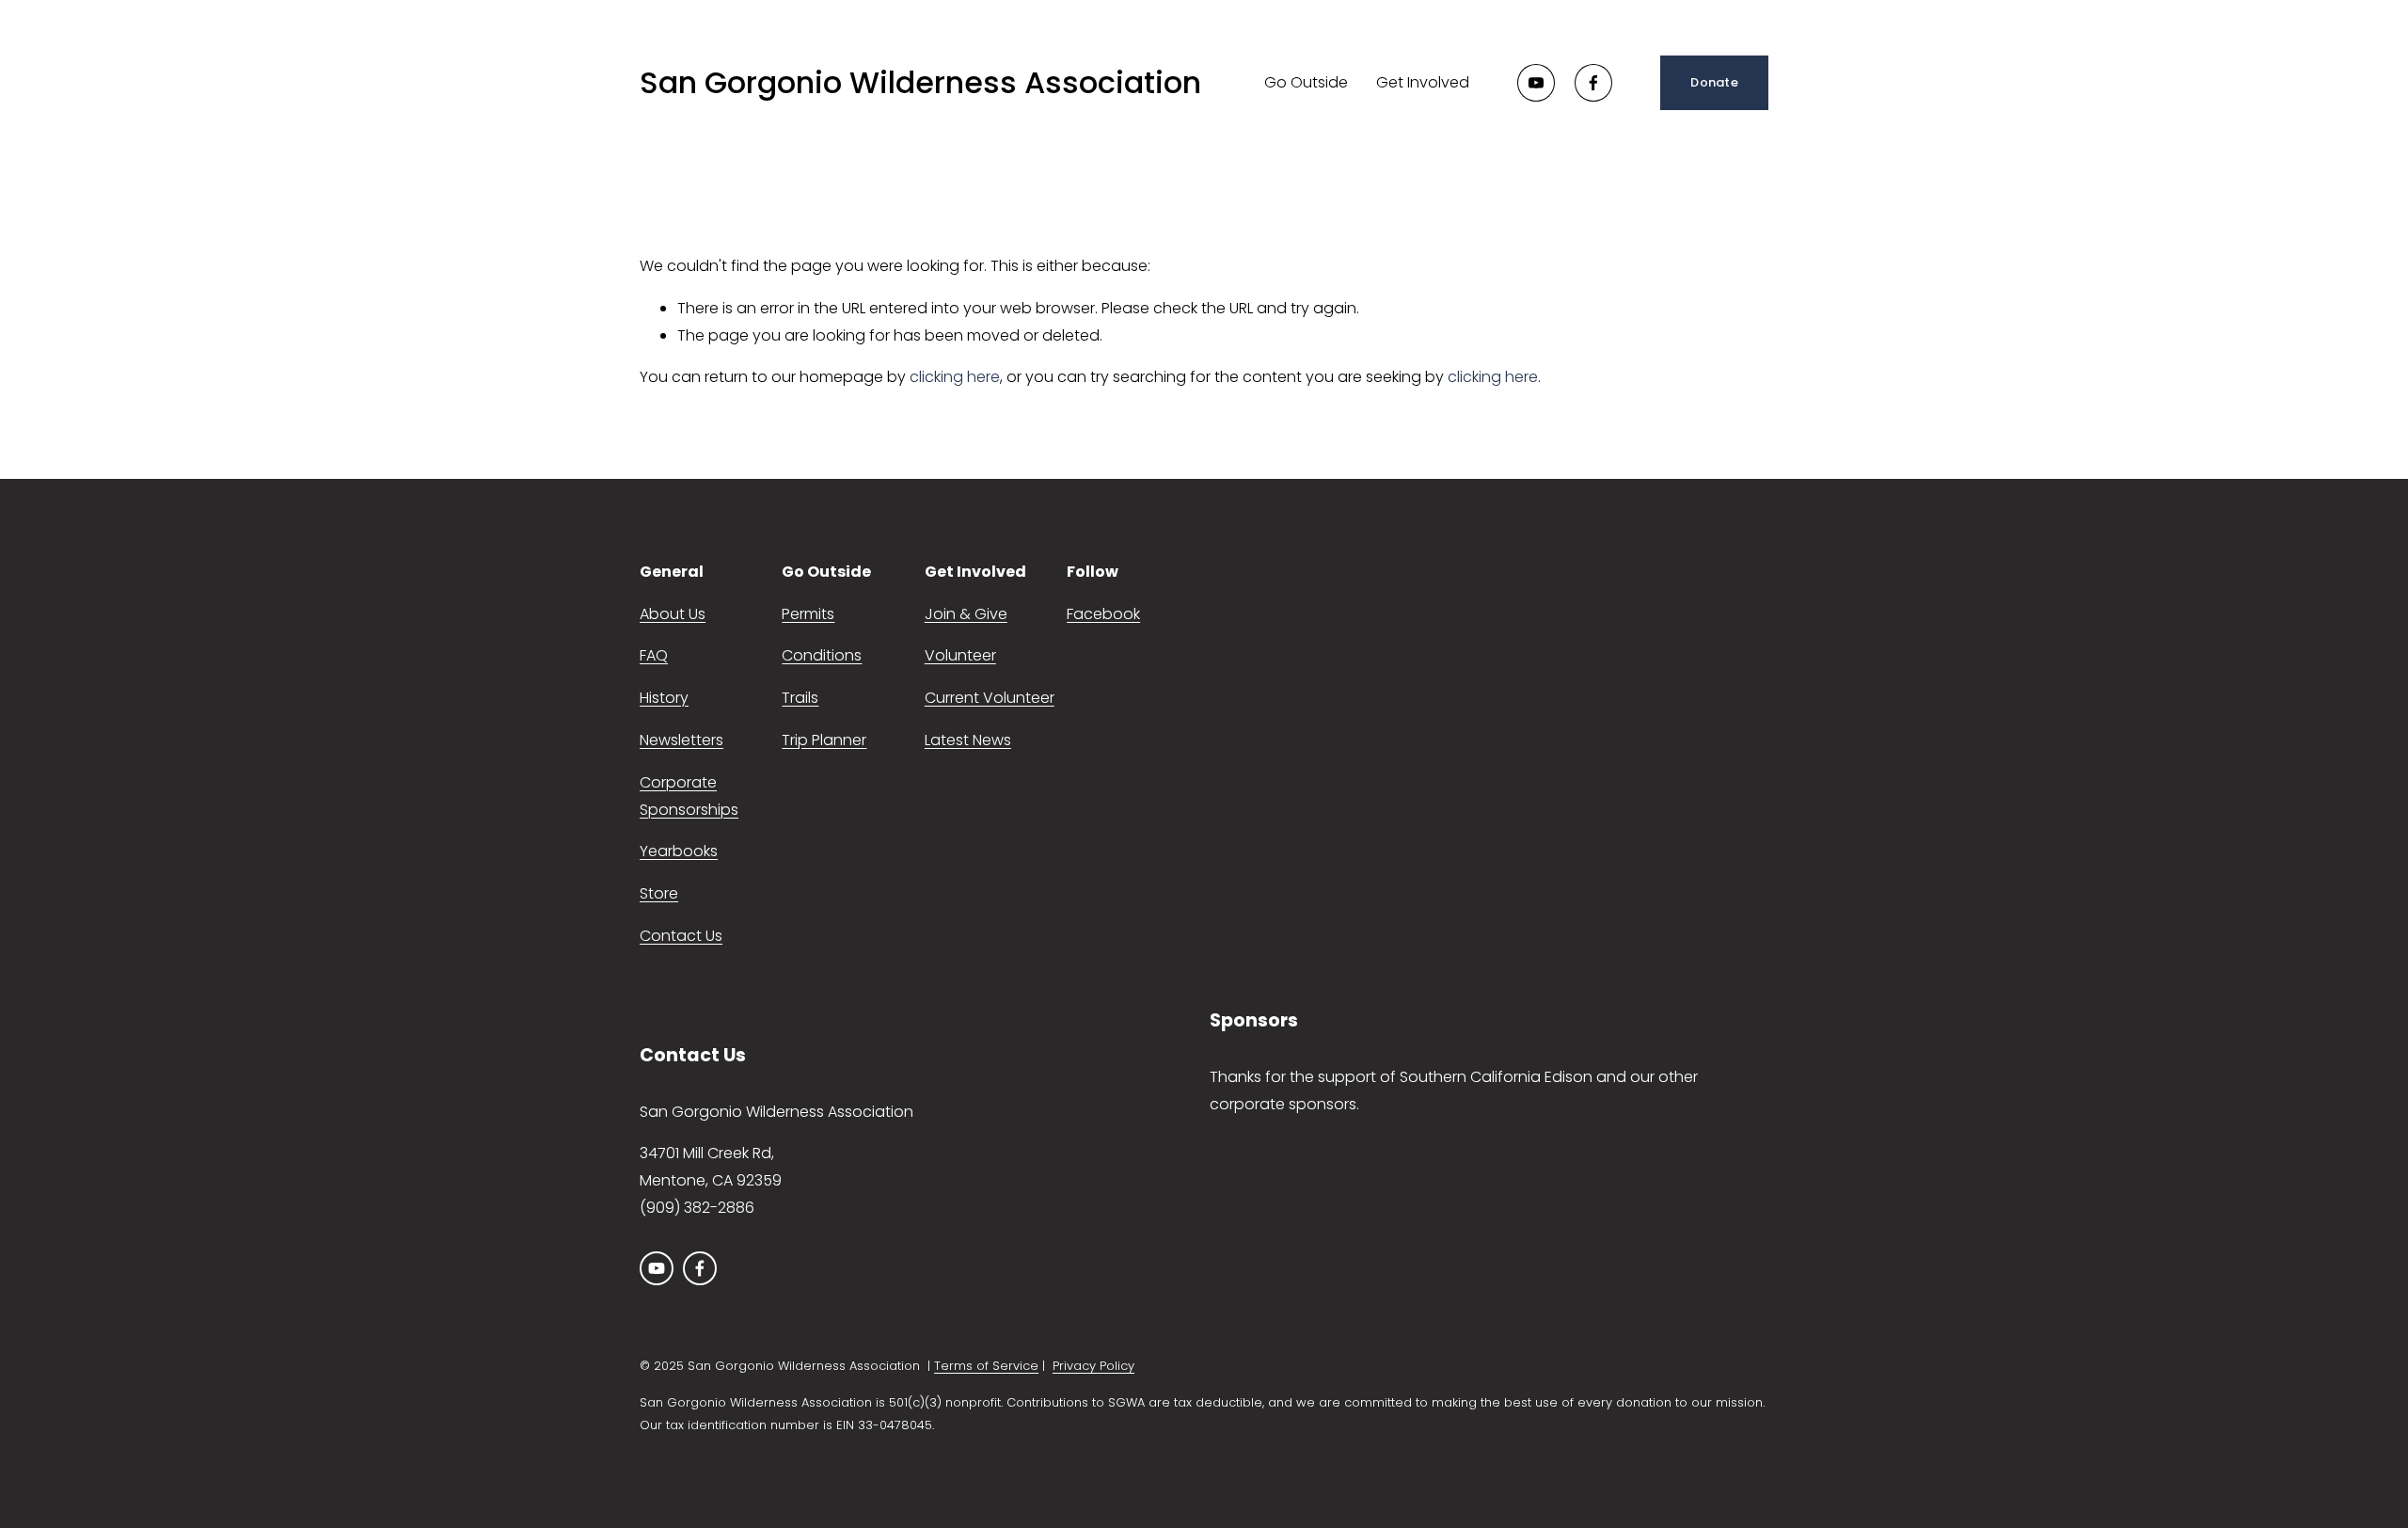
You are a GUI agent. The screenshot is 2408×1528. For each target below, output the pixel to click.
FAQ (654, 655)
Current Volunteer (990, 698)
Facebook (1103, 614)
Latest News (968, 740)
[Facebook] (1593, 83)
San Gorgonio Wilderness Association (920, 82)
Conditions (822, 655)
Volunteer (960, 655)
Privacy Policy (1093, 1366)
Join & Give (966, 614)
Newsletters (681, 740)
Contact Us (681, 936)
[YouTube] (1536, 83)
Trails (800, 698)
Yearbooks (679, 851)
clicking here (955, 377)
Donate (1714, 82)
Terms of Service (986, 1366)
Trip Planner (824, 740)
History (664, 698)
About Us (673, 614)
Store (659, 893)
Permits (808, 614)
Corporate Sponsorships (689, 796)
